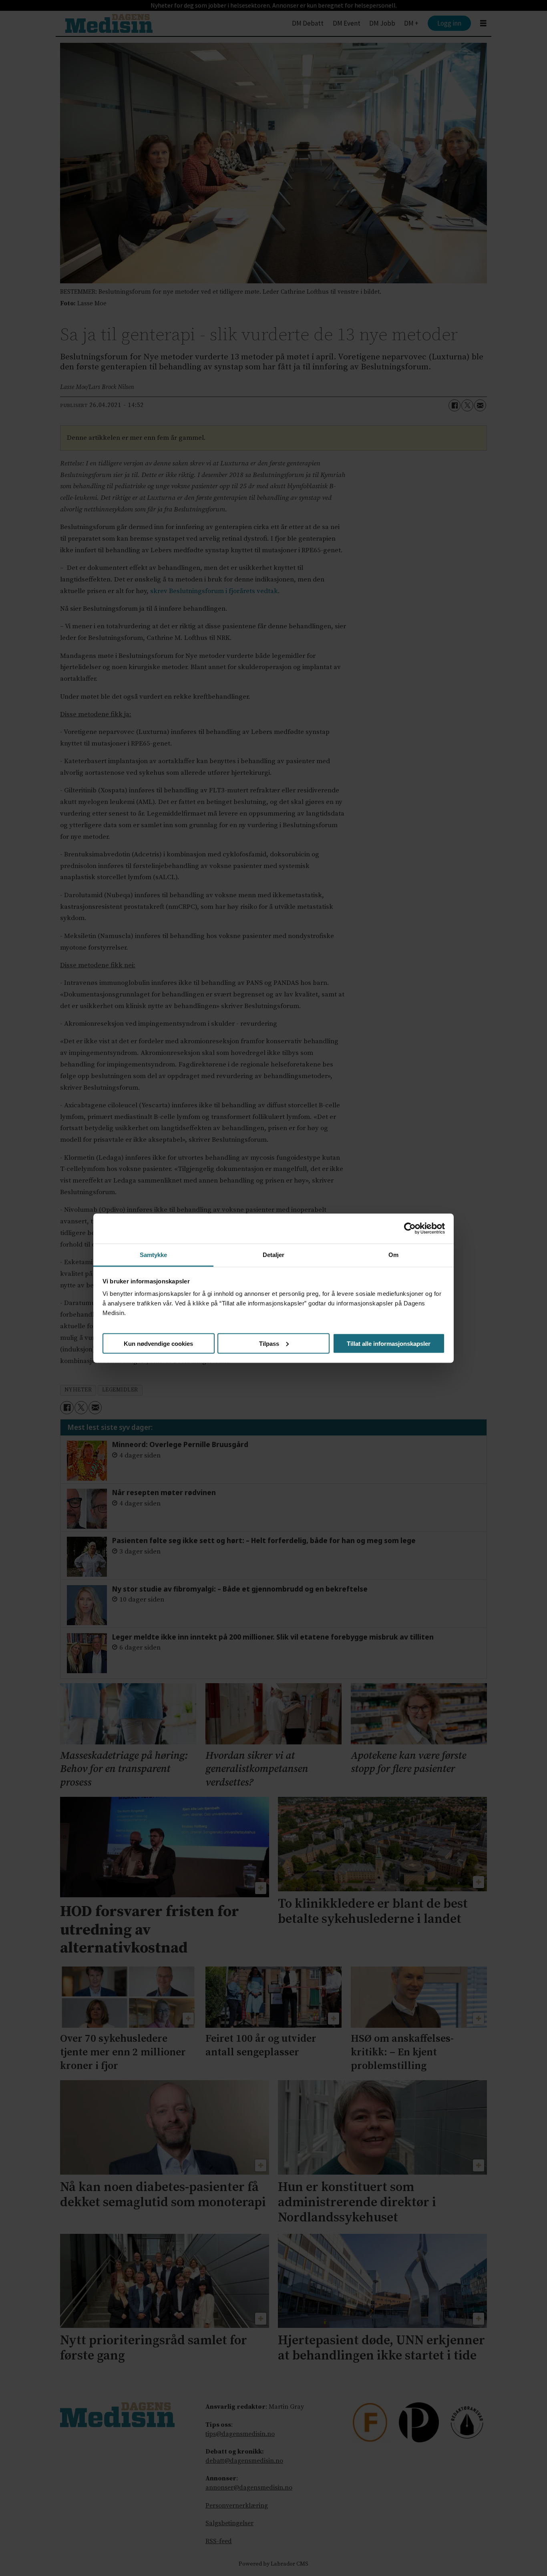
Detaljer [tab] (274, 1254)
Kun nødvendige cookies (158, 1343)
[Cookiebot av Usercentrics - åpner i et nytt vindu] (410, 1229)
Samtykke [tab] (154, 1254)
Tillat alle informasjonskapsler (389, 1343)
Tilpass (269, 1343)
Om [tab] (393, 1254)
